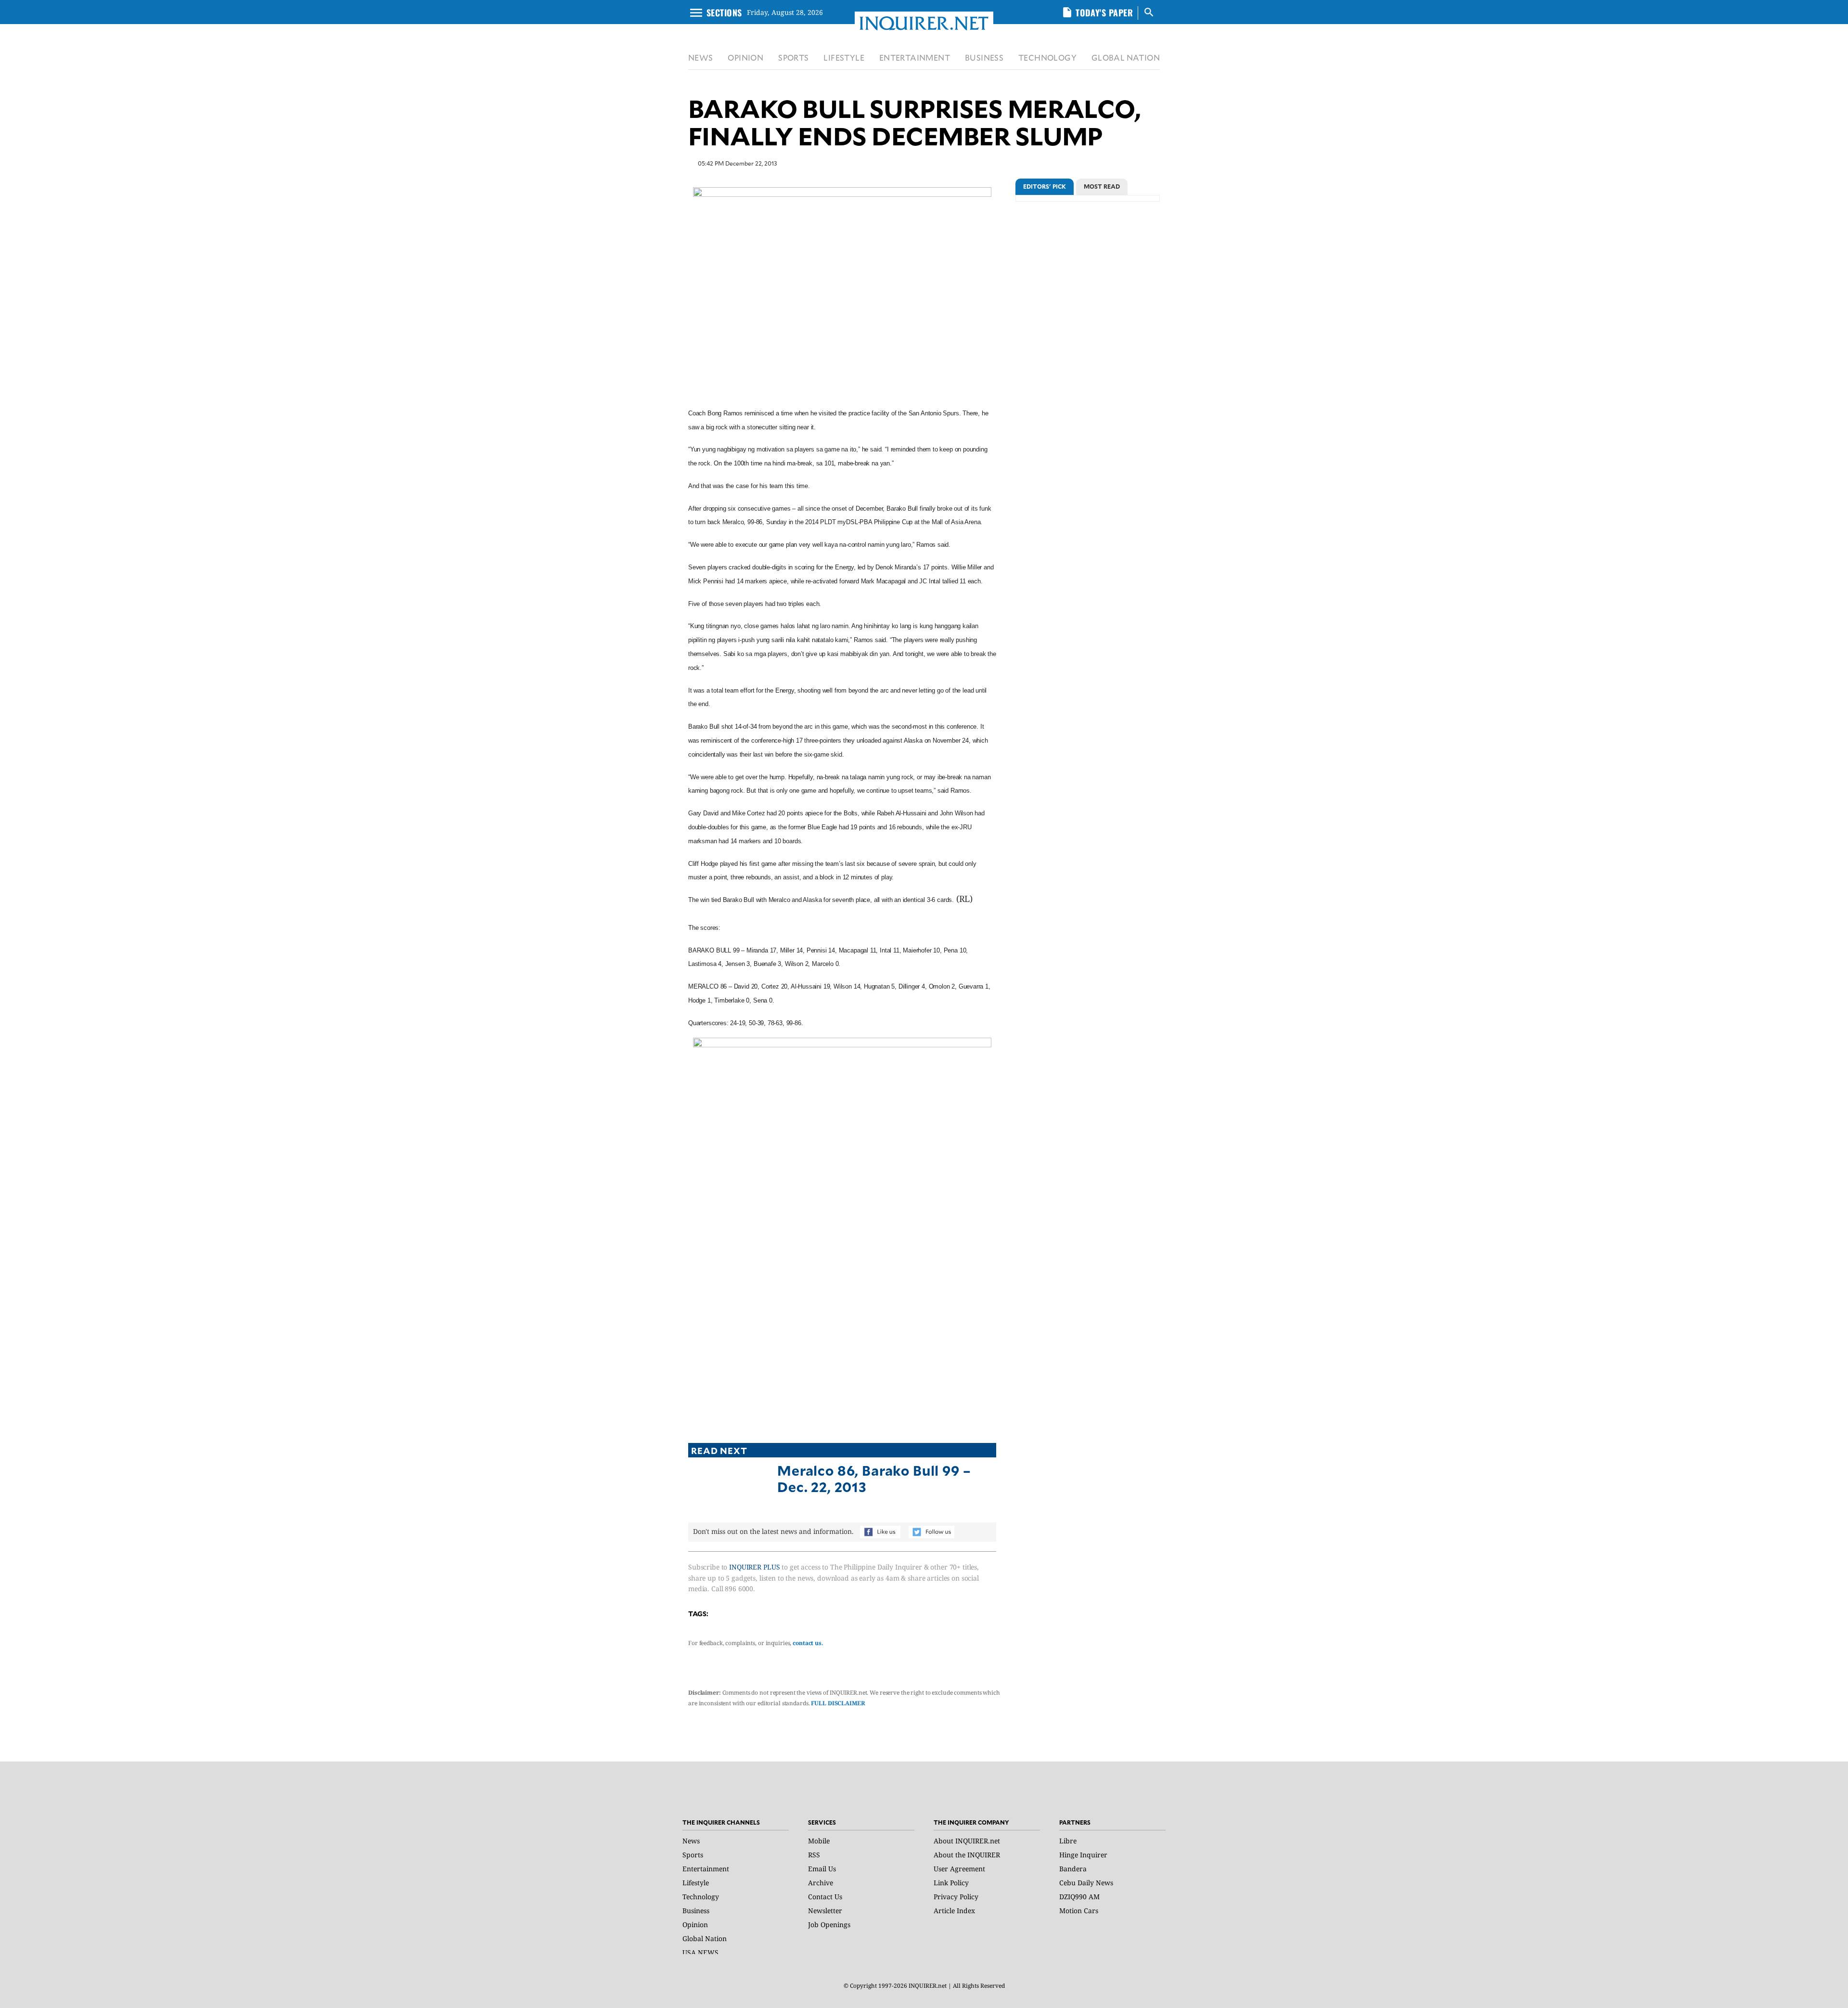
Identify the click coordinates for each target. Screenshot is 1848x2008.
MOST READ (1102, 186)
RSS (814, 1855)
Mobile (819, 1841)
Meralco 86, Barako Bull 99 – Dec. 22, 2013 (874, 1478)
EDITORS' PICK (1045, 186)
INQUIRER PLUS (754, 1567)
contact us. (808, 1643)
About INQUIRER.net (967, 1841)
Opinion (695, 1924)
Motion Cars (1079, 1911)
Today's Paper (1104, 13)
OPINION (745, 58)
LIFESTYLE (844, 58)
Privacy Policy (956, 1897)
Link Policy (951, 1883)
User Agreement (959, 1869)
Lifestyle (696, 1883)
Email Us (822, 1869)
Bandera (1073, 1869)
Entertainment (706, 1869)
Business (696, 1911)
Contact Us (825, 1897)
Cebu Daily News (1086, 1883)
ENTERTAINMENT (915, 58)
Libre (1068, 1841)
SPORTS (793, 58)
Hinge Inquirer (1083, 1855)
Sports (693, 1855)
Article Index (954, 1911)
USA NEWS (700, 1952)
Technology (701, 1897)
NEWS (701, 58)
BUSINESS (984, 58)
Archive (821, 1883)
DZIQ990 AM (1079, 1897)
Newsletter (825, 1911)
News (691, 1841)
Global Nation (705, 1938)
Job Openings (829, 1924)
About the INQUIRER (967, 1855)
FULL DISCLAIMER (838, 1703)
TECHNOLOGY (1047, 58)
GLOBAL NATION (1126, 58)
